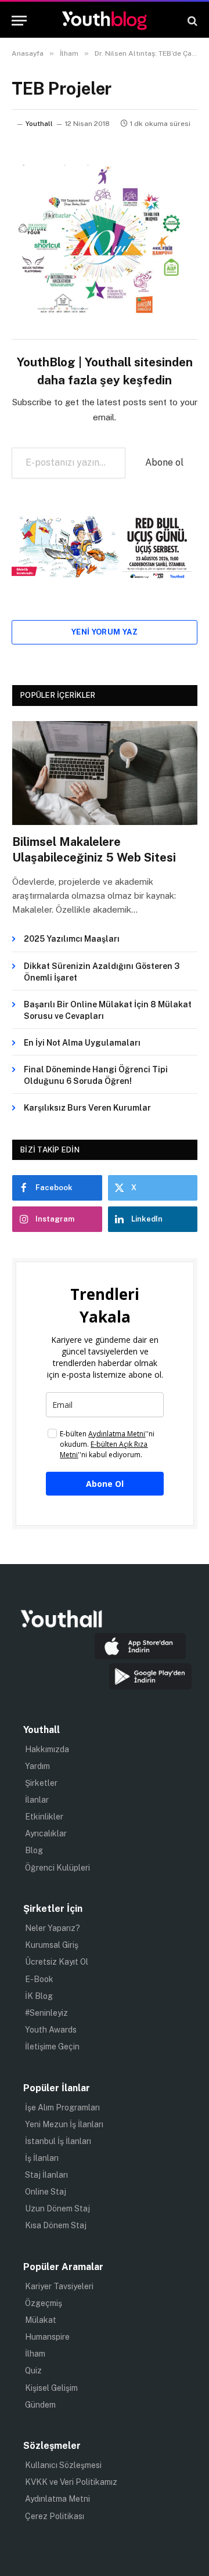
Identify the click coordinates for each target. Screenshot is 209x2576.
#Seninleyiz (46, 2013)
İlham (35, 2354)
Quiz (33, 2370)
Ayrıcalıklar (46, 1833)
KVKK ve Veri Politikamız (71, 2482)
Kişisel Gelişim (51, 2388)
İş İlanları (42, 2158)
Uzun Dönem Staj (57, 2208)
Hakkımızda (47, 1749)
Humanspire (47, 2337)
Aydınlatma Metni (57, 2499)
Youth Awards (51, 2030)
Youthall (39, 124)
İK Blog (39, 1996)
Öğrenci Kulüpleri (57, 1868)
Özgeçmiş (44, 2303)
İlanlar (37, 1800)
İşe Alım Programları (62, 2107)
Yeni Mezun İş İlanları (64, 2124)
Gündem (40, 2405)
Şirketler (41, 1783)
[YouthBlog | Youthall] (105, 21)
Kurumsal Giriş (52, 1945)
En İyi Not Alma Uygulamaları (82, 1043)
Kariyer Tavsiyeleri (59, 2286)
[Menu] (19, 21)
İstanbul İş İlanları (58, 2141)
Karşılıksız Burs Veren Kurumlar (87, 1108)
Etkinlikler (44, 1817)
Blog (34, 1850)
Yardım (37, 1766)
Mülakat (41, 2320)
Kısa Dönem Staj (56, 2225)
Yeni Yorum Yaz (105, 632)
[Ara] (191, 21)
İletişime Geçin (52, 2047)
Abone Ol (105, 1484)
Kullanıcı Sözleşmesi (63, 2465)
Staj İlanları (46, 2175)
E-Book (39, 1979)
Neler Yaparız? (53, 1928)
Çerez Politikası (55, 2516)
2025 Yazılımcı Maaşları (72, 939)
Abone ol (164, 462)
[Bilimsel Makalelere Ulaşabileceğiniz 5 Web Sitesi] (105, 773)
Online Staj (46, 2192)
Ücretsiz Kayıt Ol (57, 1962)
